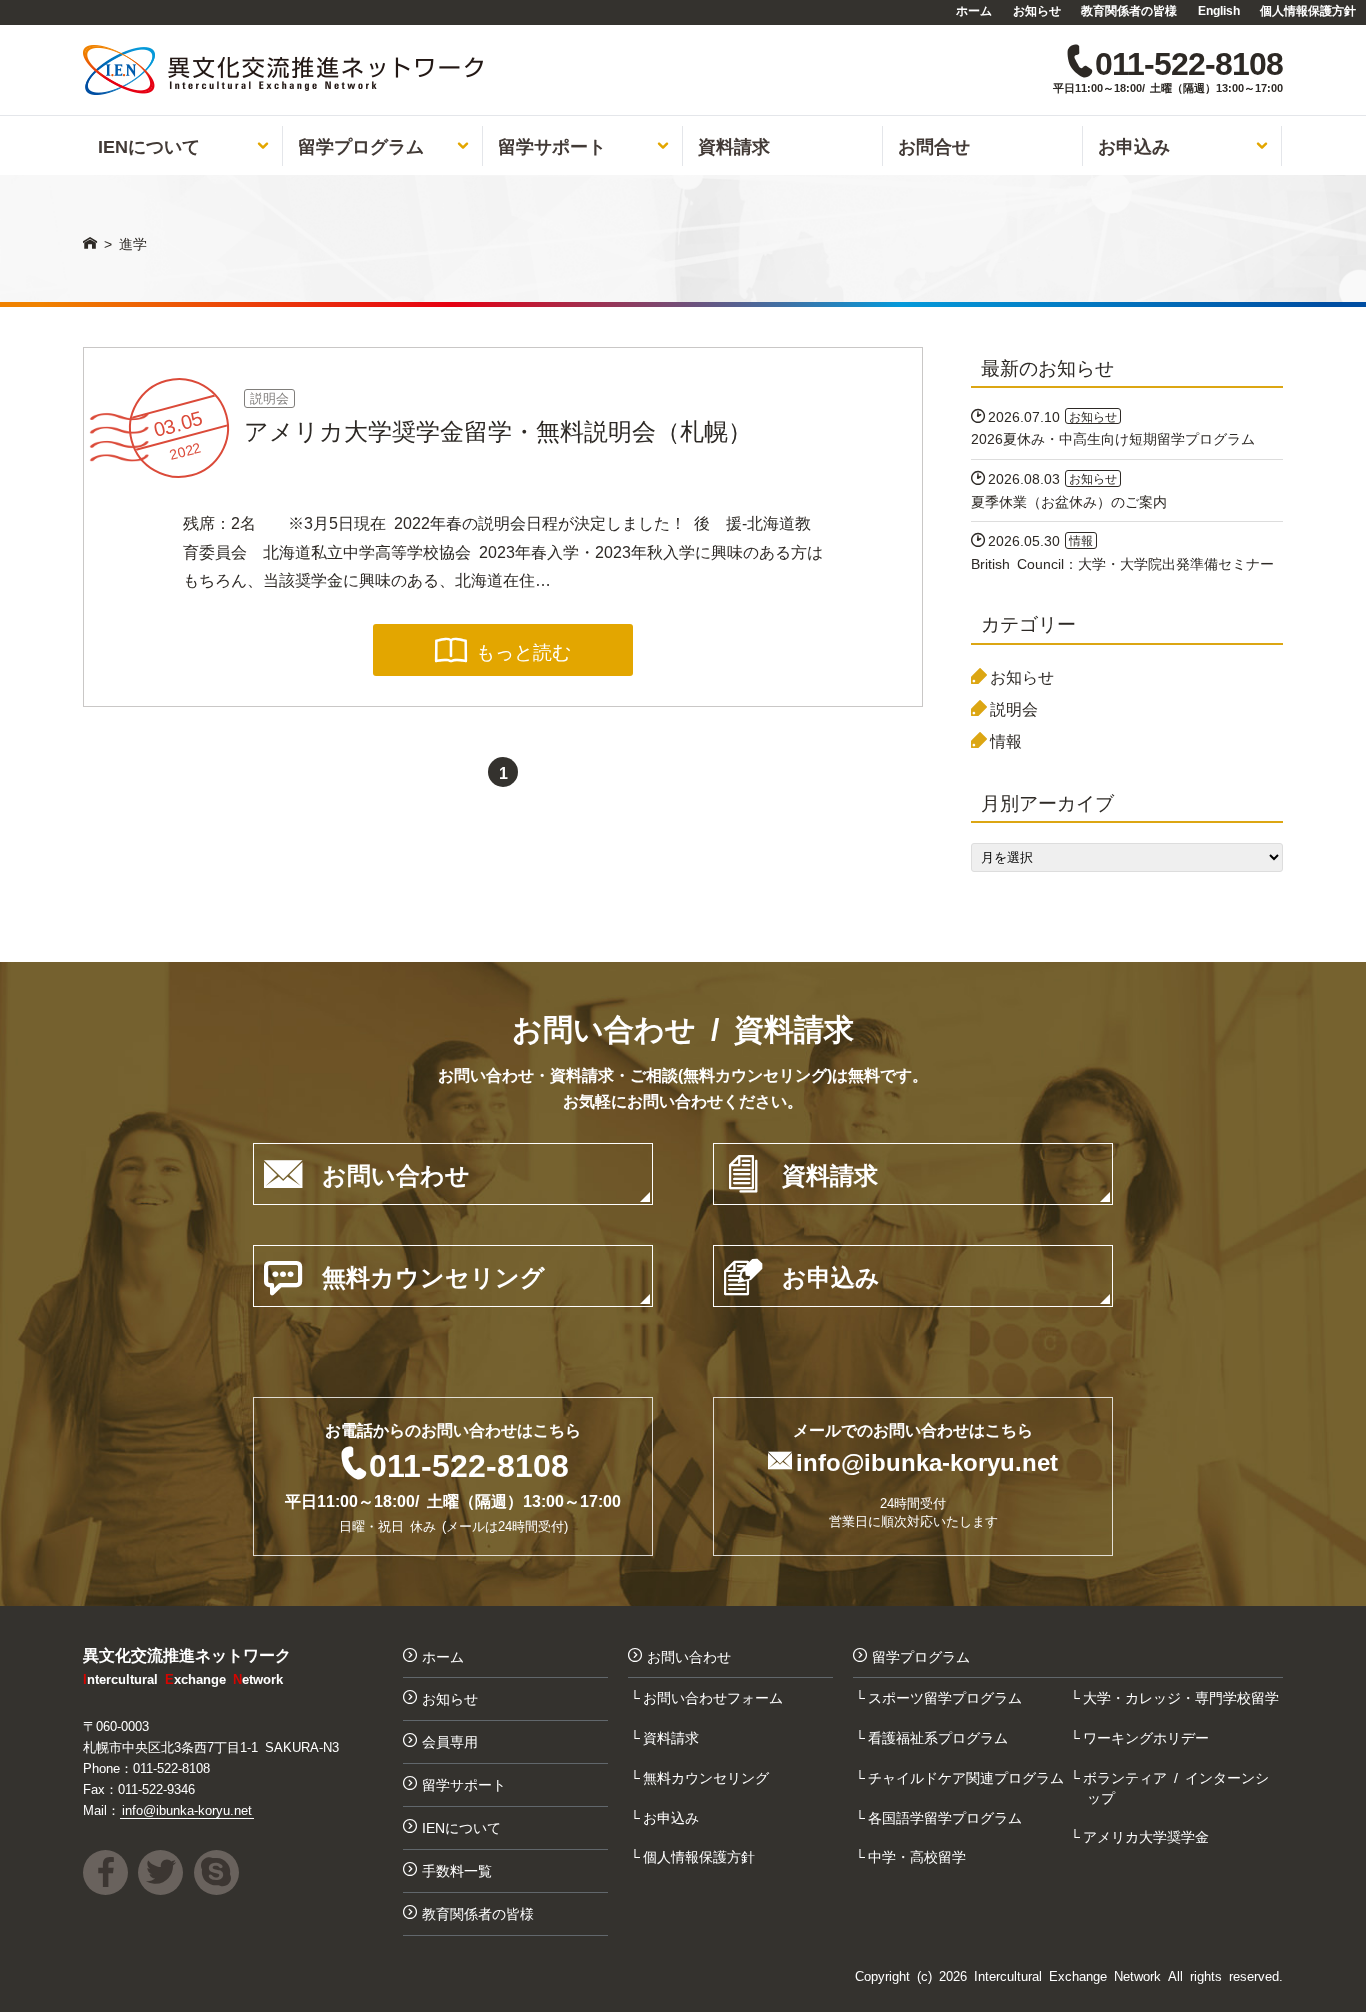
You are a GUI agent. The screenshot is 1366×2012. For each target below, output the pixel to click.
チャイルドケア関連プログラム (968, 1777)
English (1219, 10)
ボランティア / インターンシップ (1178, 1787)
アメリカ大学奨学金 (1148, 1836)
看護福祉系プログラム (940, 1737)
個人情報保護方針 (1308, 10)
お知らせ (1037, 10)
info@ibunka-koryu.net (927, 1460)
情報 (1006, 740)
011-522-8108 (469, 1463)
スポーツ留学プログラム (947, 1697)
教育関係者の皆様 (1129, 10)
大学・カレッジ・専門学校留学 (1183, 1697)
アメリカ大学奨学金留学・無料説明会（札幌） (498, 429)
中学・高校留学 (919, 1856)
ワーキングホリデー (1148, 1737)
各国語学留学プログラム (947, 1817)
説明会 (269, 397)
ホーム (974, 10)
